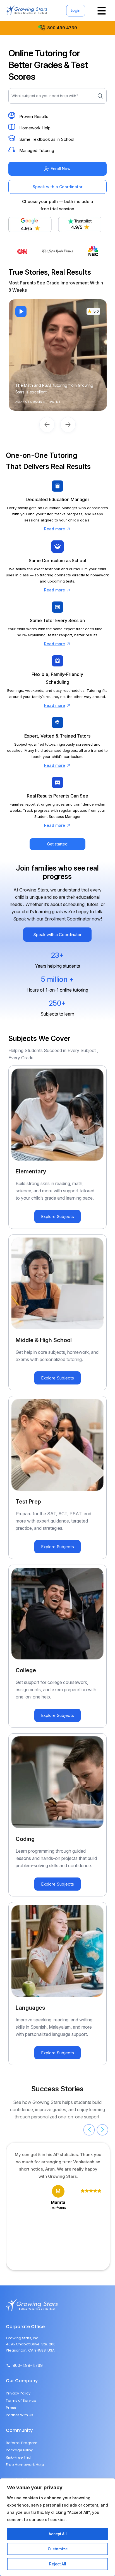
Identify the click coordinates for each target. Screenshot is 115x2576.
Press (11, 2408)
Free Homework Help (25, 2465)
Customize (58, 2549)
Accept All (58, 2534)
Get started (57, 844)
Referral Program (22, 2443)
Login (76, 10)
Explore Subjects (57, 1216)
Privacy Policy (18, 2393)
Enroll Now (61, 169)
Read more (55, 529)
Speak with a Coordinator (57, 187)
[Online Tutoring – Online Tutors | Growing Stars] (27, 10)
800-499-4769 (28, 2365)
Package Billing (20, 2450)
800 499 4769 (62, 28)
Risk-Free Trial (19, 2457)
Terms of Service (21, 2400)
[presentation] (89, 2130)
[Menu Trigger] (101, 10)
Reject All (58, 2564)
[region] (57, 2527)
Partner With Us (20, 2415)
